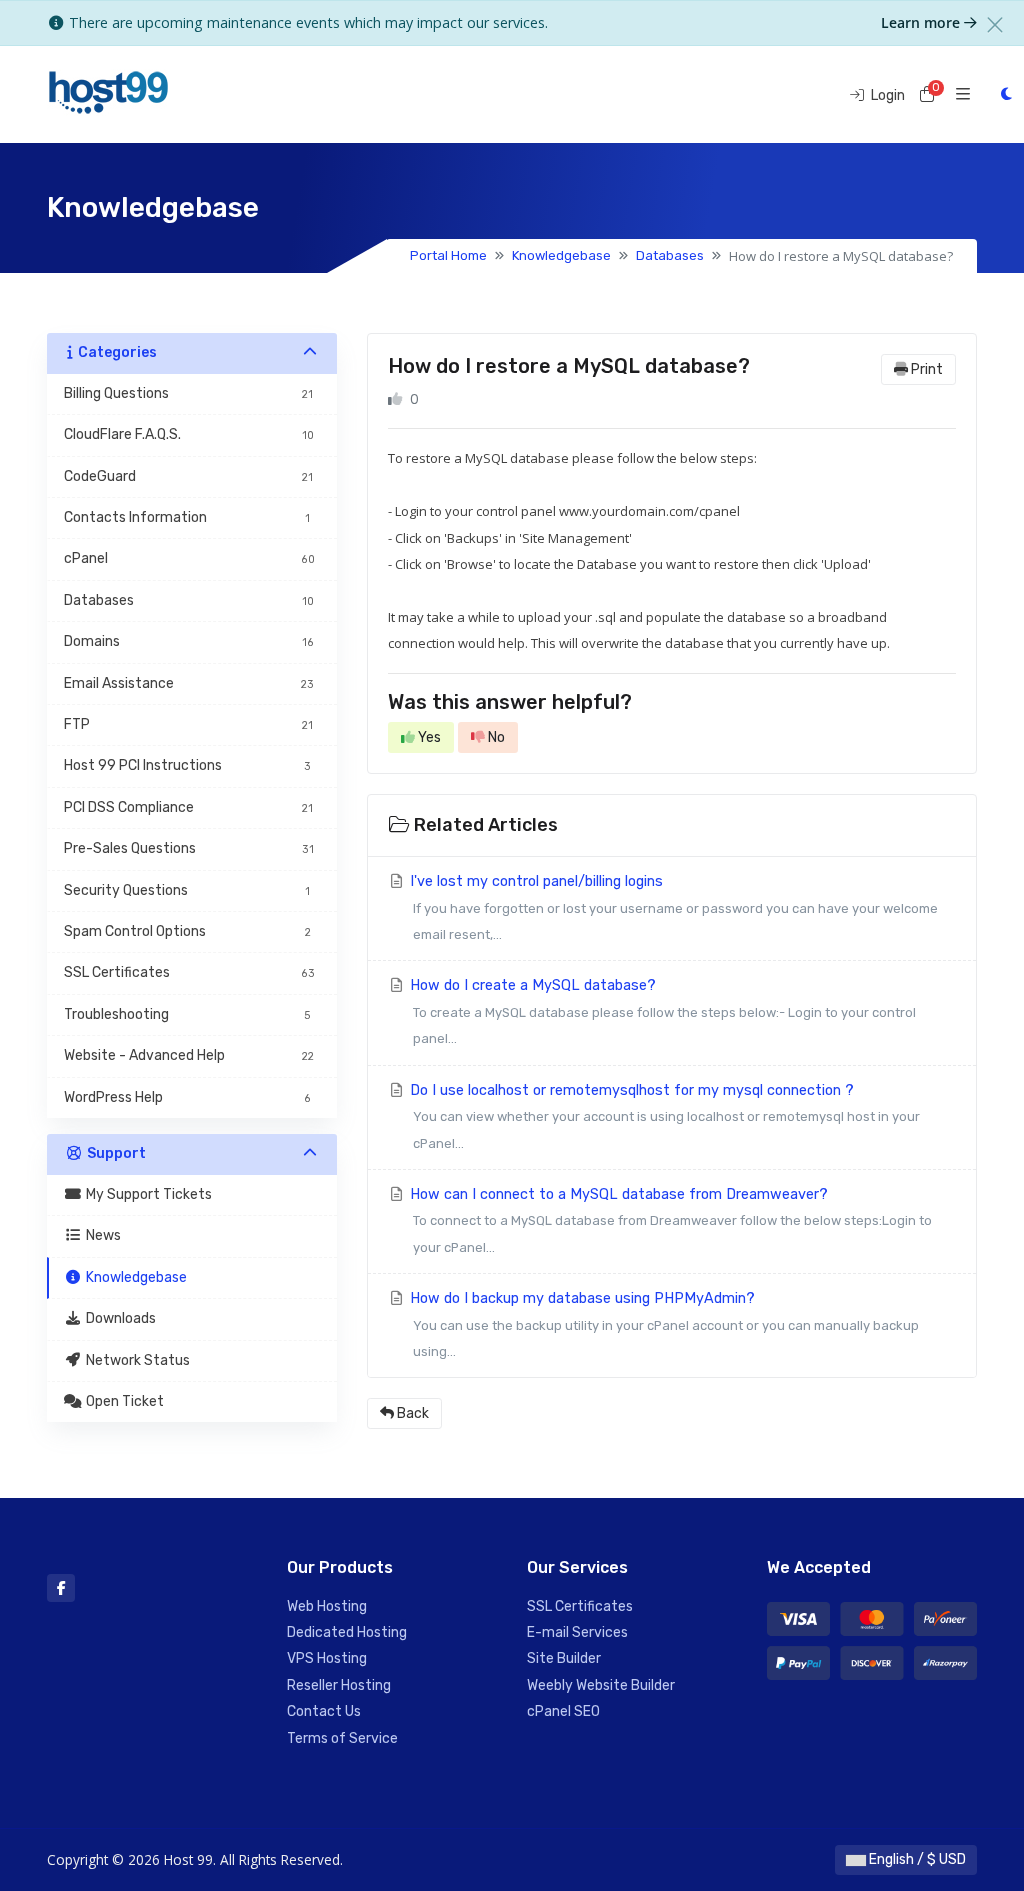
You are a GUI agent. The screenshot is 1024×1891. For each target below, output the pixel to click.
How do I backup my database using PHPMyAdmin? (662, 1324)
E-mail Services (577, 1632)
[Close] (995, 25)
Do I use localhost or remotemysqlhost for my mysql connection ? (663, 1116)
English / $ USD (916, 1859)
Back (411, 1413)
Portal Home (448, 255)
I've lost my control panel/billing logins (672, 907)
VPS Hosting (327, 1658)
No (495, 737)
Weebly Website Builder (601, 1685)
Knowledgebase (561, 255)
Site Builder (564, 1658)
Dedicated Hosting (347, 1632)
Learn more (922, 22)
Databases (670, 255)
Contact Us (324, 1711)
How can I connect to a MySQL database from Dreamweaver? (669, 1220)
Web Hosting (327, 1606)
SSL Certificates (580, 1606)
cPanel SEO (563, 1711)
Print (925, 369)
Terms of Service (342, 1738)
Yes (428, 737)
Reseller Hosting (339, 1685)
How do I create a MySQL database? (661, 1011)
